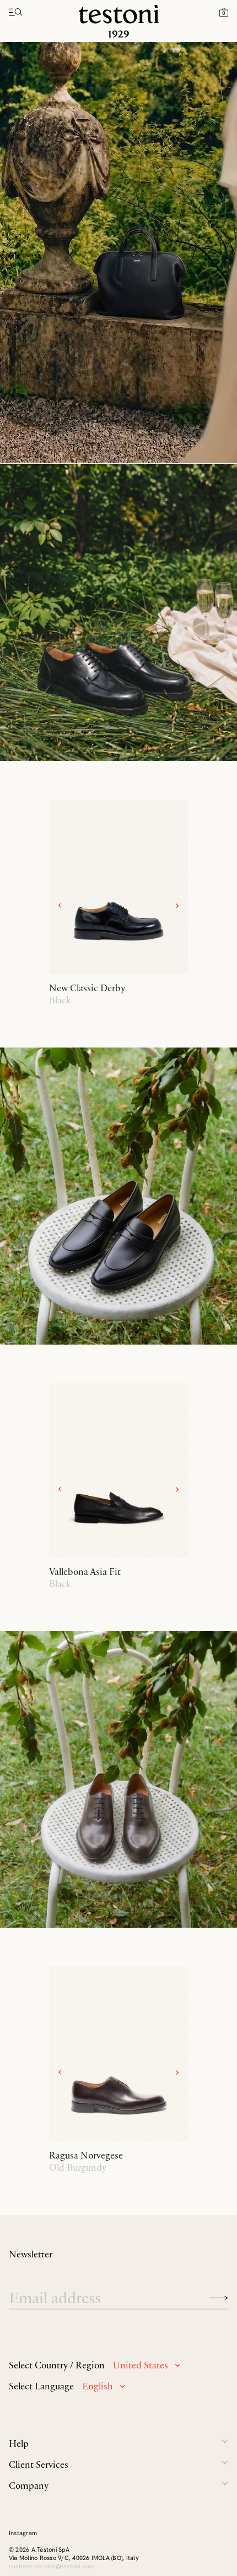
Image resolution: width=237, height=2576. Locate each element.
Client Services (39, 2464)
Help (19, 2443)
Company (29, 2485)
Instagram (23, 2533)
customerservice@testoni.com (51, 2566)
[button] (224, 12)
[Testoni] (119, 21)
